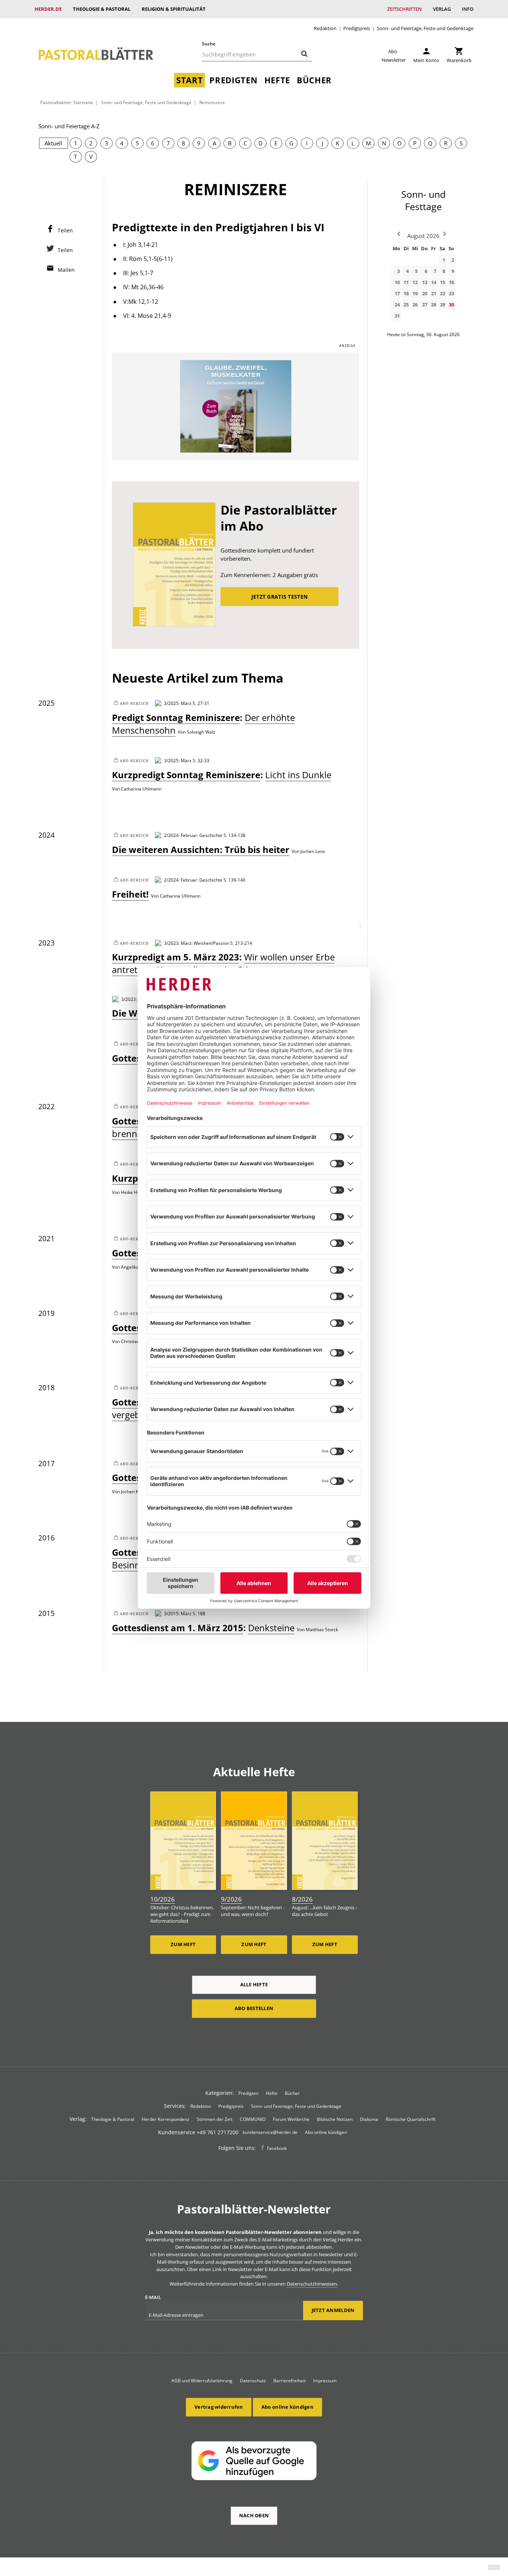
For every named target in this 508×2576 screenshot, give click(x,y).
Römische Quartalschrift (411, 2119)
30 (451, 305)
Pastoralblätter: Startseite (67, 102)
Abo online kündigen (326, 2132)
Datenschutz (253, 2381)
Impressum (325, 2381)
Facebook (277, 2148)
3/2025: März (178, 703)
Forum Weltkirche (291, 2119)
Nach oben (254, 2515)
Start (189, 80)
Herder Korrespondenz (165, 2119)
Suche (209, 44)
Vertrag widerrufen (219, 2407)
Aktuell (53, 143)
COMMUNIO (253, 2119)
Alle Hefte (254, 1984)
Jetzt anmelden (333, 2310)
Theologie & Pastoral (102, 9)
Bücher (314, 80)
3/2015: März (178, 1613)
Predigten (233, 80)
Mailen (66, 270)
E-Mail (153, 2297)
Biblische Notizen (335, 2119)
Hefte (277, 80)
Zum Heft (183, 1944)
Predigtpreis (357, 28)
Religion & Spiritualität (174, 9)
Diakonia (369, 2119)
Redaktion (325, 28)
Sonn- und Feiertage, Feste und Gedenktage (425, 28)
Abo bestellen (254, 2008)
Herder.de (48, 9)
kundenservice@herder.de (270, 2132)
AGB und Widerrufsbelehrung (202, 2381)
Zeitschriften (404, 9)
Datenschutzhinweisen (312, 2284)
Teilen (65, 230)
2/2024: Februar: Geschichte (193, 835)
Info (468, 9)
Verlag (442, 9)
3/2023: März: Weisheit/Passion (197, 943)
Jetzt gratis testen (279, 597)
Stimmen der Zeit (215, 2119)
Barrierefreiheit (290, 2381)
